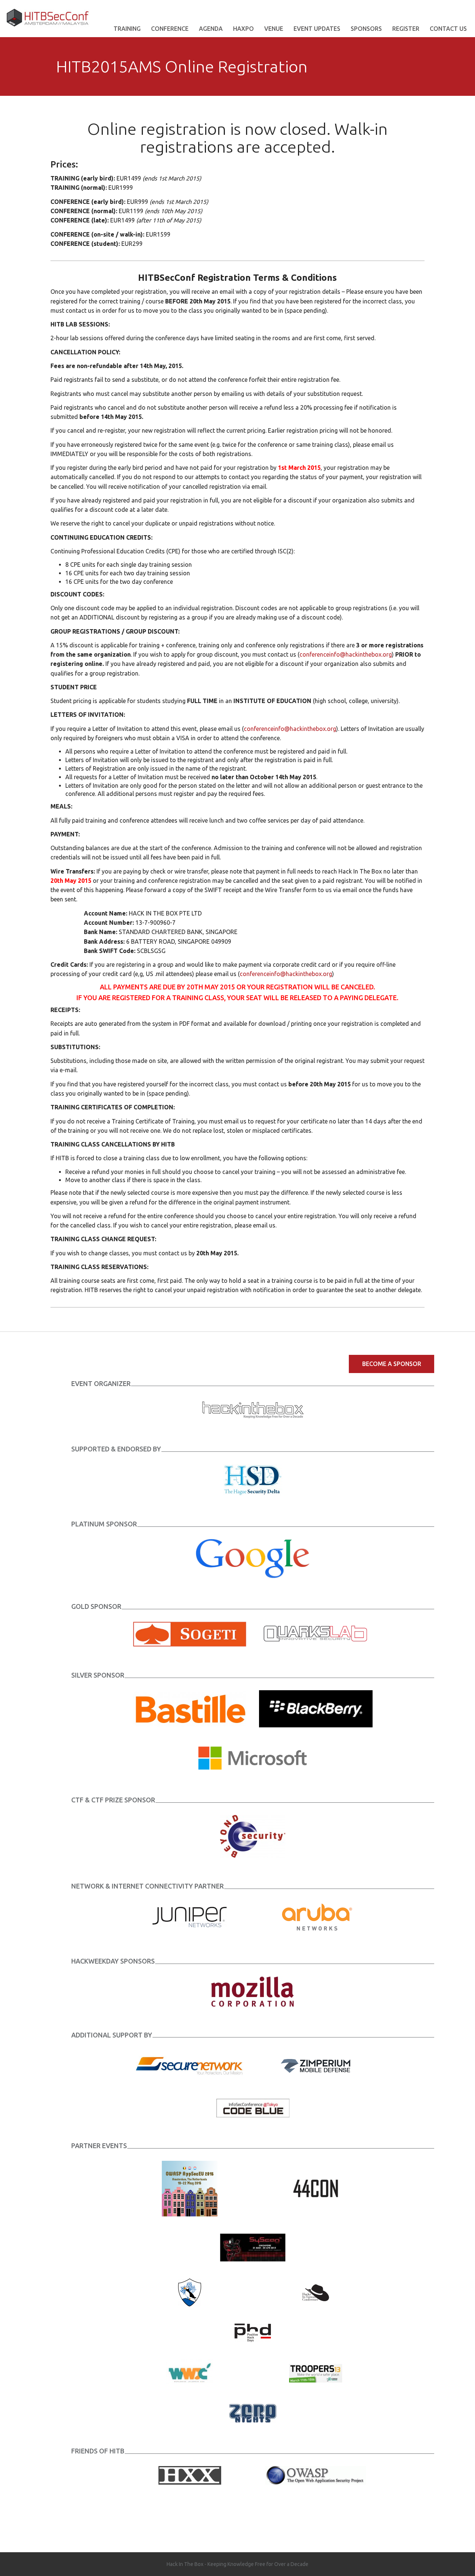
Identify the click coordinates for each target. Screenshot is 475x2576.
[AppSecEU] (190, 2188)
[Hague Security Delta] (253, 1479)
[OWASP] (316, 2475)
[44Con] (316, 2188)
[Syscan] (253, 2247)
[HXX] (190, 2475)
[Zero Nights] (253, 2413)
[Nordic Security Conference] (190, 2292)
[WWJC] (190, 2372)
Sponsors (366, 29)
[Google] (253, 1558)
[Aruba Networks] (316, 1916)
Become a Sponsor (392, 1364)
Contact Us (448, 29)
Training (127, 29)
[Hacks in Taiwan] (316, 2292)
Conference (170, 29)
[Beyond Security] (253, 1836)
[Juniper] (190, 1916)
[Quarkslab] (316, 1633)
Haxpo (243, 29)
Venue (274, 29)
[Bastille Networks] (190, 1708)
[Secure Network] (190, 2065)
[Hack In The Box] (253, 1409)
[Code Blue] (253, 2108)
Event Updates (317, 29)
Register (406, 29)
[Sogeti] (190, 1633)
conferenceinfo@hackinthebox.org (346, 654)
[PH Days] (253, 2332)
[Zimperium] (316, 2065)
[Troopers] (316, 2372)
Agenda (211, 29)
